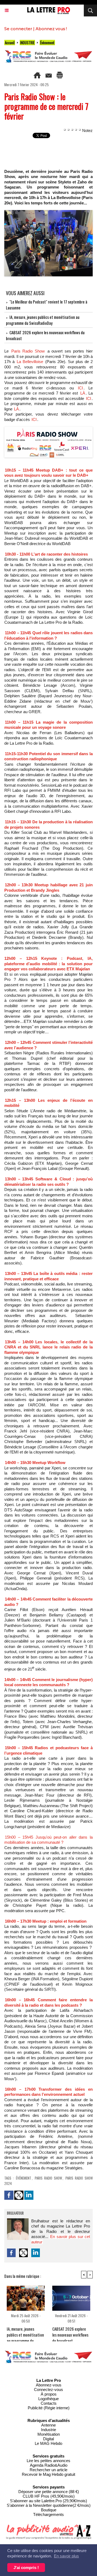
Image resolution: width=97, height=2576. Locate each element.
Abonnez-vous (49, 2385)
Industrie (48, 2430)
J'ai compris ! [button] (26, 2568)
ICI (80, 388)
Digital (48, 2439)
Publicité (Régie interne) (49, 2408)
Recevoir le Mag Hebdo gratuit (48, 2474)
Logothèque (48, 2399)
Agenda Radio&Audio (49, 2465)
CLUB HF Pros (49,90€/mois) (49, 2496)
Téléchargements (48, 2514)
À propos (49, 2394)
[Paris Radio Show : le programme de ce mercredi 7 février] (48, 212)
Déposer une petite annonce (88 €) (49, 2492)
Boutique (49, 2510)
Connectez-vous (48, 2389)
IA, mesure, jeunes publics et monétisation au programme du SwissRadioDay (43, 320)
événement (24, 2178)
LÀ (83, 393)
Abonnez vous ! (51, 29)
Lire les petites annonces (48, 2461)
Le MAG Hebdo (48, 2443)
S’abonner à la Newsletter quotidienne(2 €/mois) (49, 2505)
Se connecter (18, 29)
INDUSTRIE (27, 43)
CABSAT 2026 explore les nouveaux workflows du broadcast (70, 2333)
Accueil (10, 43)
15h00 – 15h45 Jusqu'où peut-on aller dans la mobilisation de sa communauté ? (48, 1840)
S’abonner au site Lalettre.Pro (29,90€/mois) (48, 2501)
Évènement (47, 43)
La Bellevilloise (30, 362)
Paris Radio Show (28, 351)
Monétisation (49, 2434)
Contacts (49, 2403)
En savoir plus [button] (66, 2556)
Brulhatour (15, 2214)
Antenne (48, 2425)
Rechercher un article (48, 2470)
